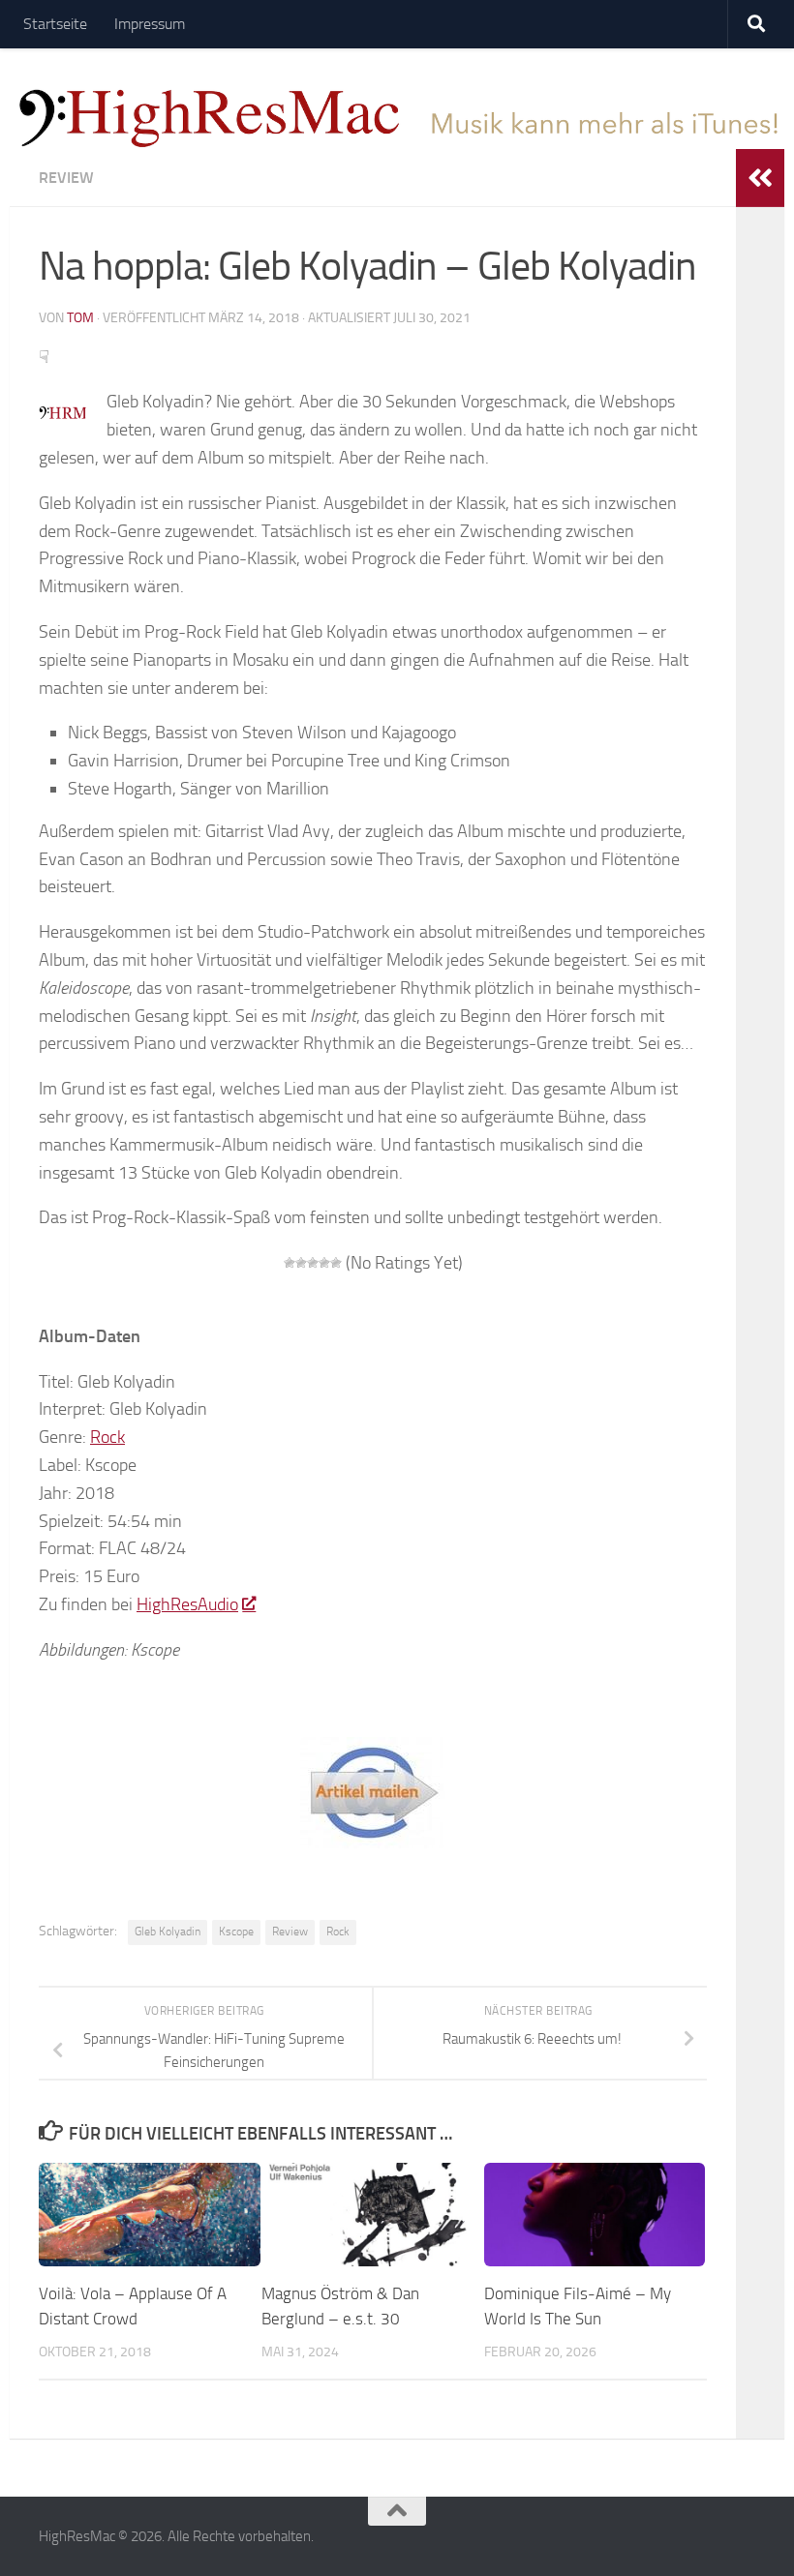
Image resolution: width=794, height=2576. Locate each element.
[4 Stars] (324, 1263)
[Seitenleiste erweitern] (760, 178)
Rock (107, 1437)
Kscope (236, 1932)
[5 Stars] (336, 1263)
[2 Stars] (301, 1263)
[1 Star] (290, 1263)
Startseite (55, 24)
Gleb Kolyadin (168, 1932)
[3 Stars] (313, 1263)
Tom (80, 318)
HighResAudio (187, 1604)
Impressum (150, 24)
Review (66, 178)
